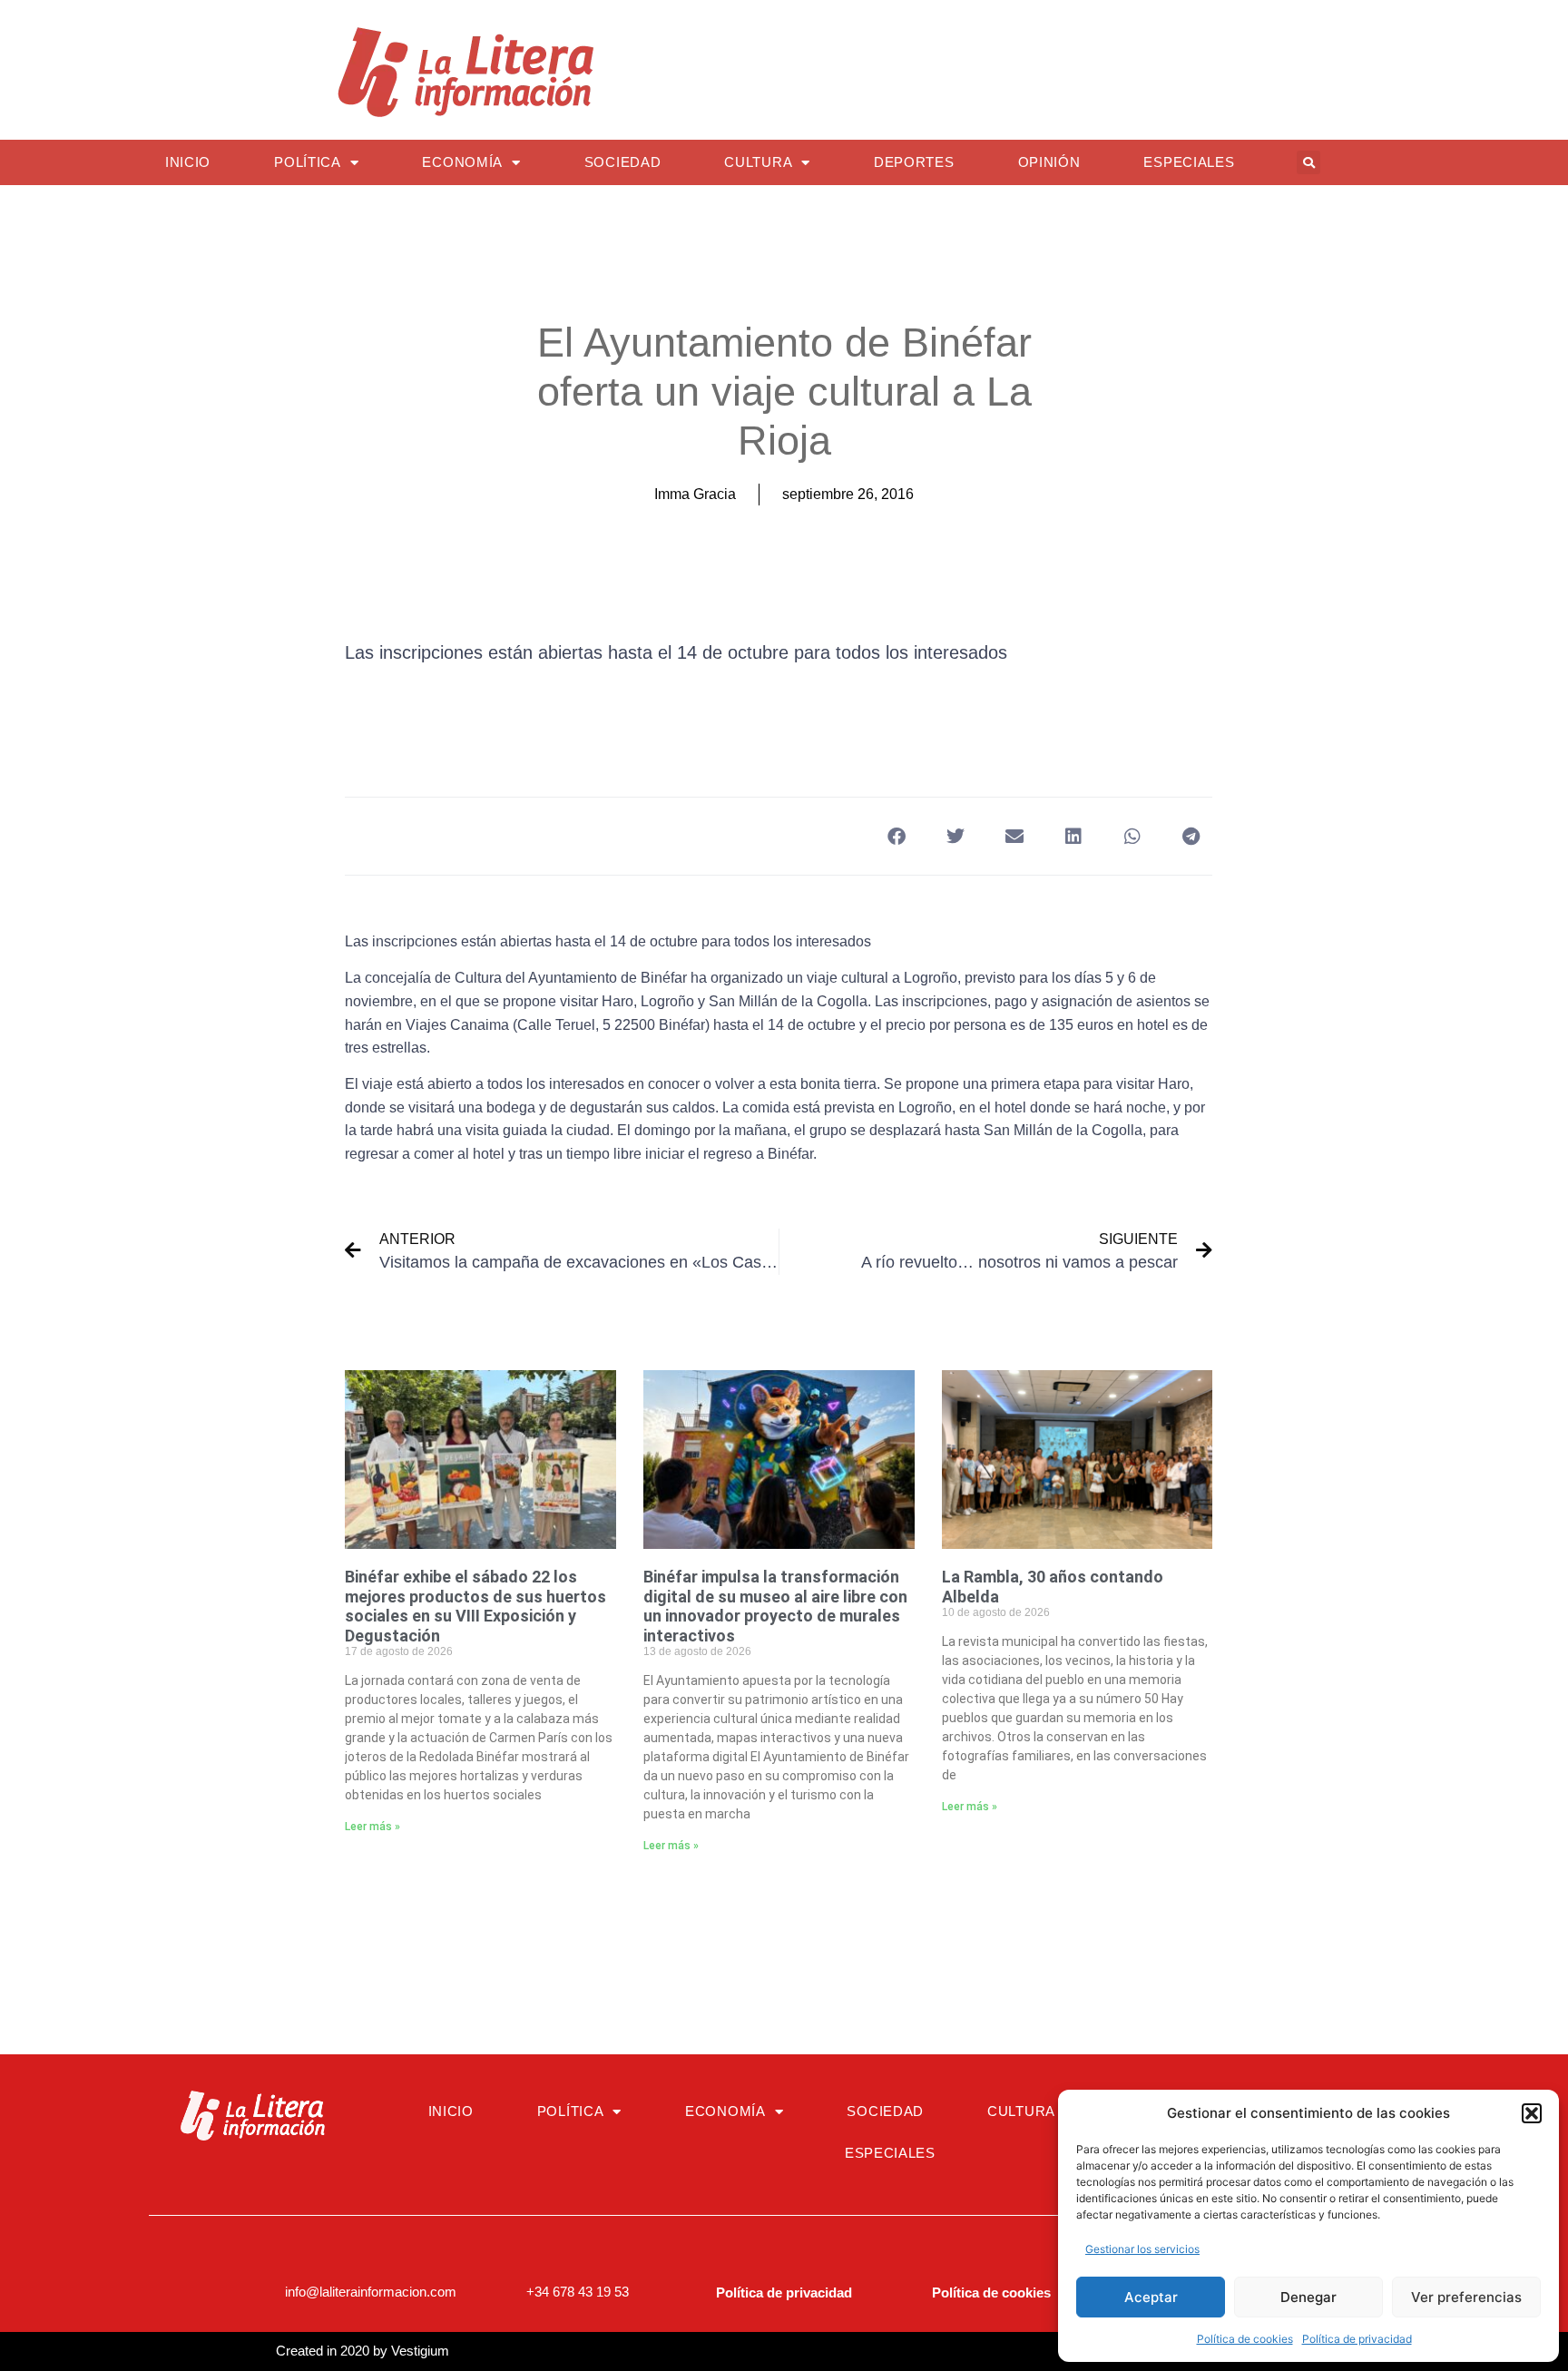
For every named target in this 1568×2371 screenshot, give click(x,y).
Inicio (188, 162)
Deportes (914, 162)
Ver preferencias (1466, 2297)
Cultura (758, 162)
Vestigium (420, 2351)
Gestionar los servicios (1142, 2249)
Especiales (1189, 162)
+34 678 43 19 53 (578, 2292)
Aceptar (1151, 2297)
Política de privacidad (1357, 2339)
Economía (462, 162)
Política (308, 162)
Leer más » (372, 1827)
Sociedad (623, 162)
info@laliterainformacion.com (371, 2292)
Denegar (1308, 2297)
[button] (1532, 2113)
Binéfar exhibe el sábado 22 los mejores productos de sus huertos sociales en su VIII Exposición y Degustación (475, 1606)
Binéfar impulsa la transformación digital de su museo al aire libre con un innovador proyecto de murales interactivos (775, 1606)
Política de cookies (1245, 2339)
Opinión (1049, 162)
